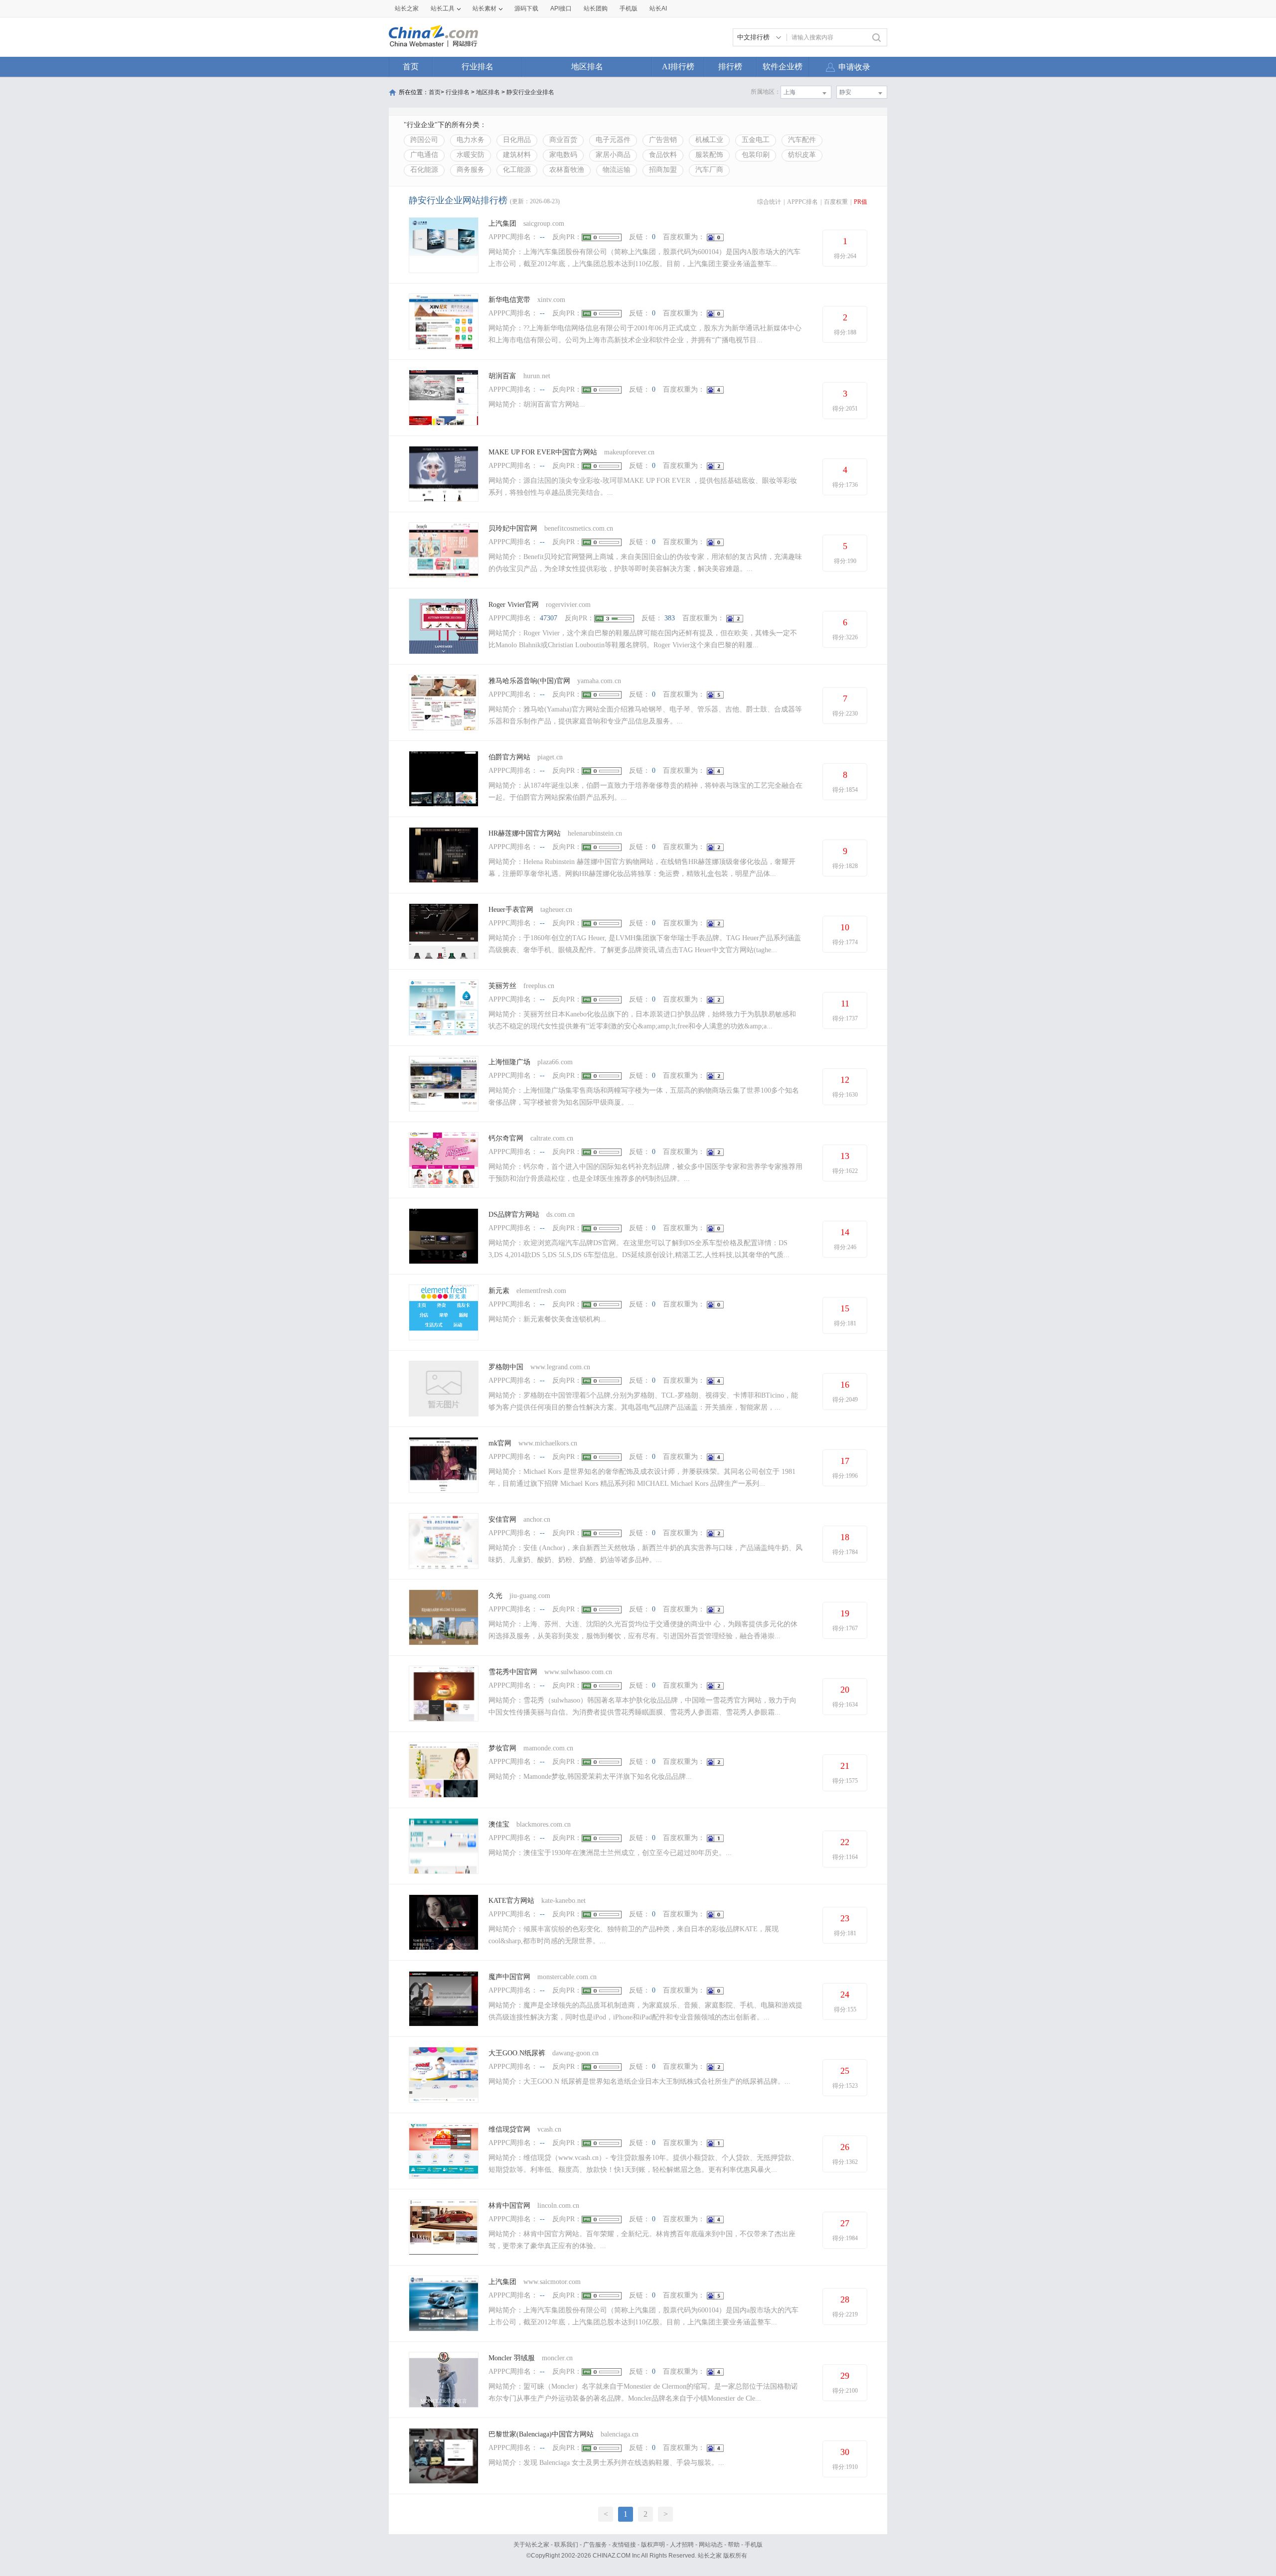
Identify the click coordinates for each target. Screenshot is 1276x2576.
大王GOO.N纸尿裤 (517, 2053)
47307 (549, 618)
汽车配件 (802, 140)
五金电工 (756, 140)
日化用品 (517, 140)
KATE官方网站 (511, 1901)
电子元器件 (613, 140)
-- (542, 237)
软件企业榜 (783, 67)
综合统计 (769, 202)
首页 (411, 67)
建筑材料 (517, 155)
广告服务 (595, 2545)
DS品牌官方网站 (514, 1215)
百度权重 (836, 202)
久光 (495, 1596)
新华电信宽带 (509, 300)
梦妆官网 (502, 1748)
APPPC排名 (802, 202)
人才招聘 (682, 2545)
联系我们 (566, 2545)
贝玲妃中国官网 (513, 528)
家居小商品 (613, 155)
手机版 (754, 2545)
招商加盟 (663, 170)
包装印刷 (756, 155)
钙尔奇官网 (506, 1138)
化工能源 (517, 170)
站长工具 (443, 8)
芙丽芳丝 (502, 986)
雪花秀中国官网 (513, 1672)
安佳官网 (502, 1519)
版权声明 (653, 2545)
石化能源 (424, 170)
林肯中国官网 (509, 2206)
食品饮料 (663, 155)
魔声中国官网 (509, 1977)
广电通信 (424, 155)
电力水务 (471, 140)
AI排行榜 (678, 67)
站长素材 (484, 8)
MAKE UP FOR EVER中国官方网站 (543, 452)
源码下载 (526, 8)
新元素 (499, 1291)
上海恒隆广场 (509, 1062)
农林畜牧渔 (567, 170)
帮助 (734, 2545)
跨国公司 (424, 140)
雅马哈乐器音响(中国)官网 (529, 681)
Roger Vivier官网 (514, 605)
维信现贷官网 (509, 2129)
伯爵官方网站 (509, 757)
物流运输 (617, 170)
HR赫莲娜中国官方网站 (525, 833)
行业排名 (478, 67)
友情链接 (624, 2545)
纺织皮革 (802, 155)
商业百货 (563, 140)
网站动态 (711, 2545)
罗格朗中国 (506, 1367)
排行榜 (730, 67)
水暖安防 (471, 155)
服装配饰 (709, 155)
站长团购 (596, 8)
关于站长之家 (531, 2545)
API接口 (561, 8)
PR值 (861, 202)
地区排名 (587, 67)
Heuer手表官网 (511, 910)
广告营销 (663, 140)
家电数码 (563, 155)
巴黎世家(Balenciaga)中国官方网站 (541, 2434)
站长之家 (407, 8)
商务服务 (471, 170)
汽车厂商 (709, 170)
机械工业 (709, 140)
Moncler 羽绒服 (512, 2358)
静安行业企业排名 (530, 92)
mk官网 (500, 1443)
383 (670, 618)
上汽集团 (502, 223)
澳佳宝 (499, 1824)
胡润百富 (502, 376)
